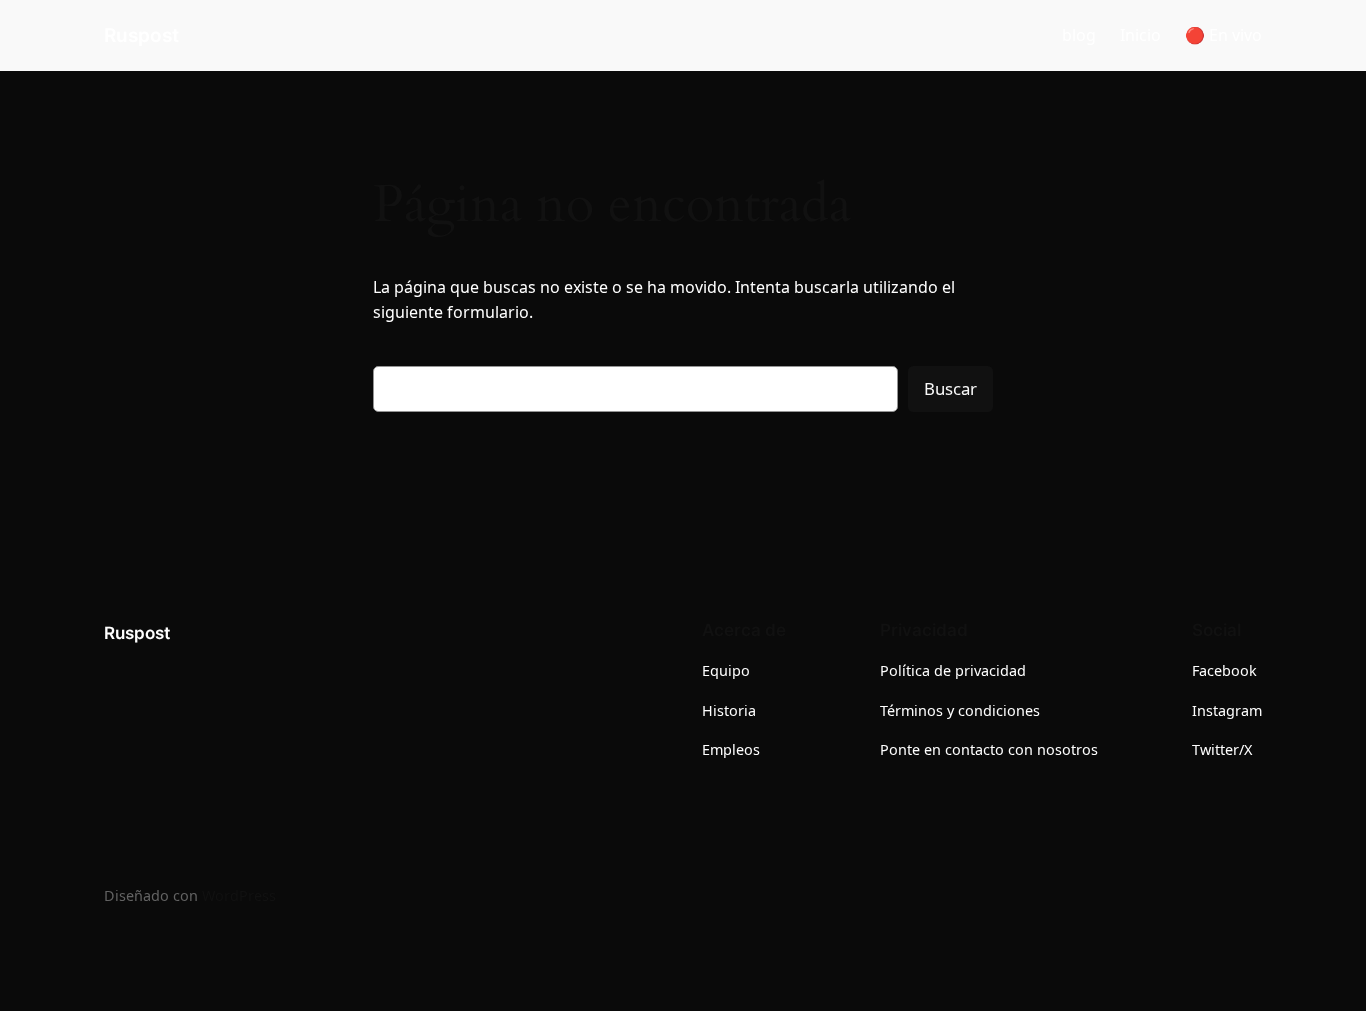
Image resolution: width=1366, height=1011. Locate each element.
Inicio (1140, 35)
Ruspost (141, 35)
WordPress (239, 895)
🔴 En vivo (1223, 35)
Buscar (950, 388)
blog (1079, 35)
